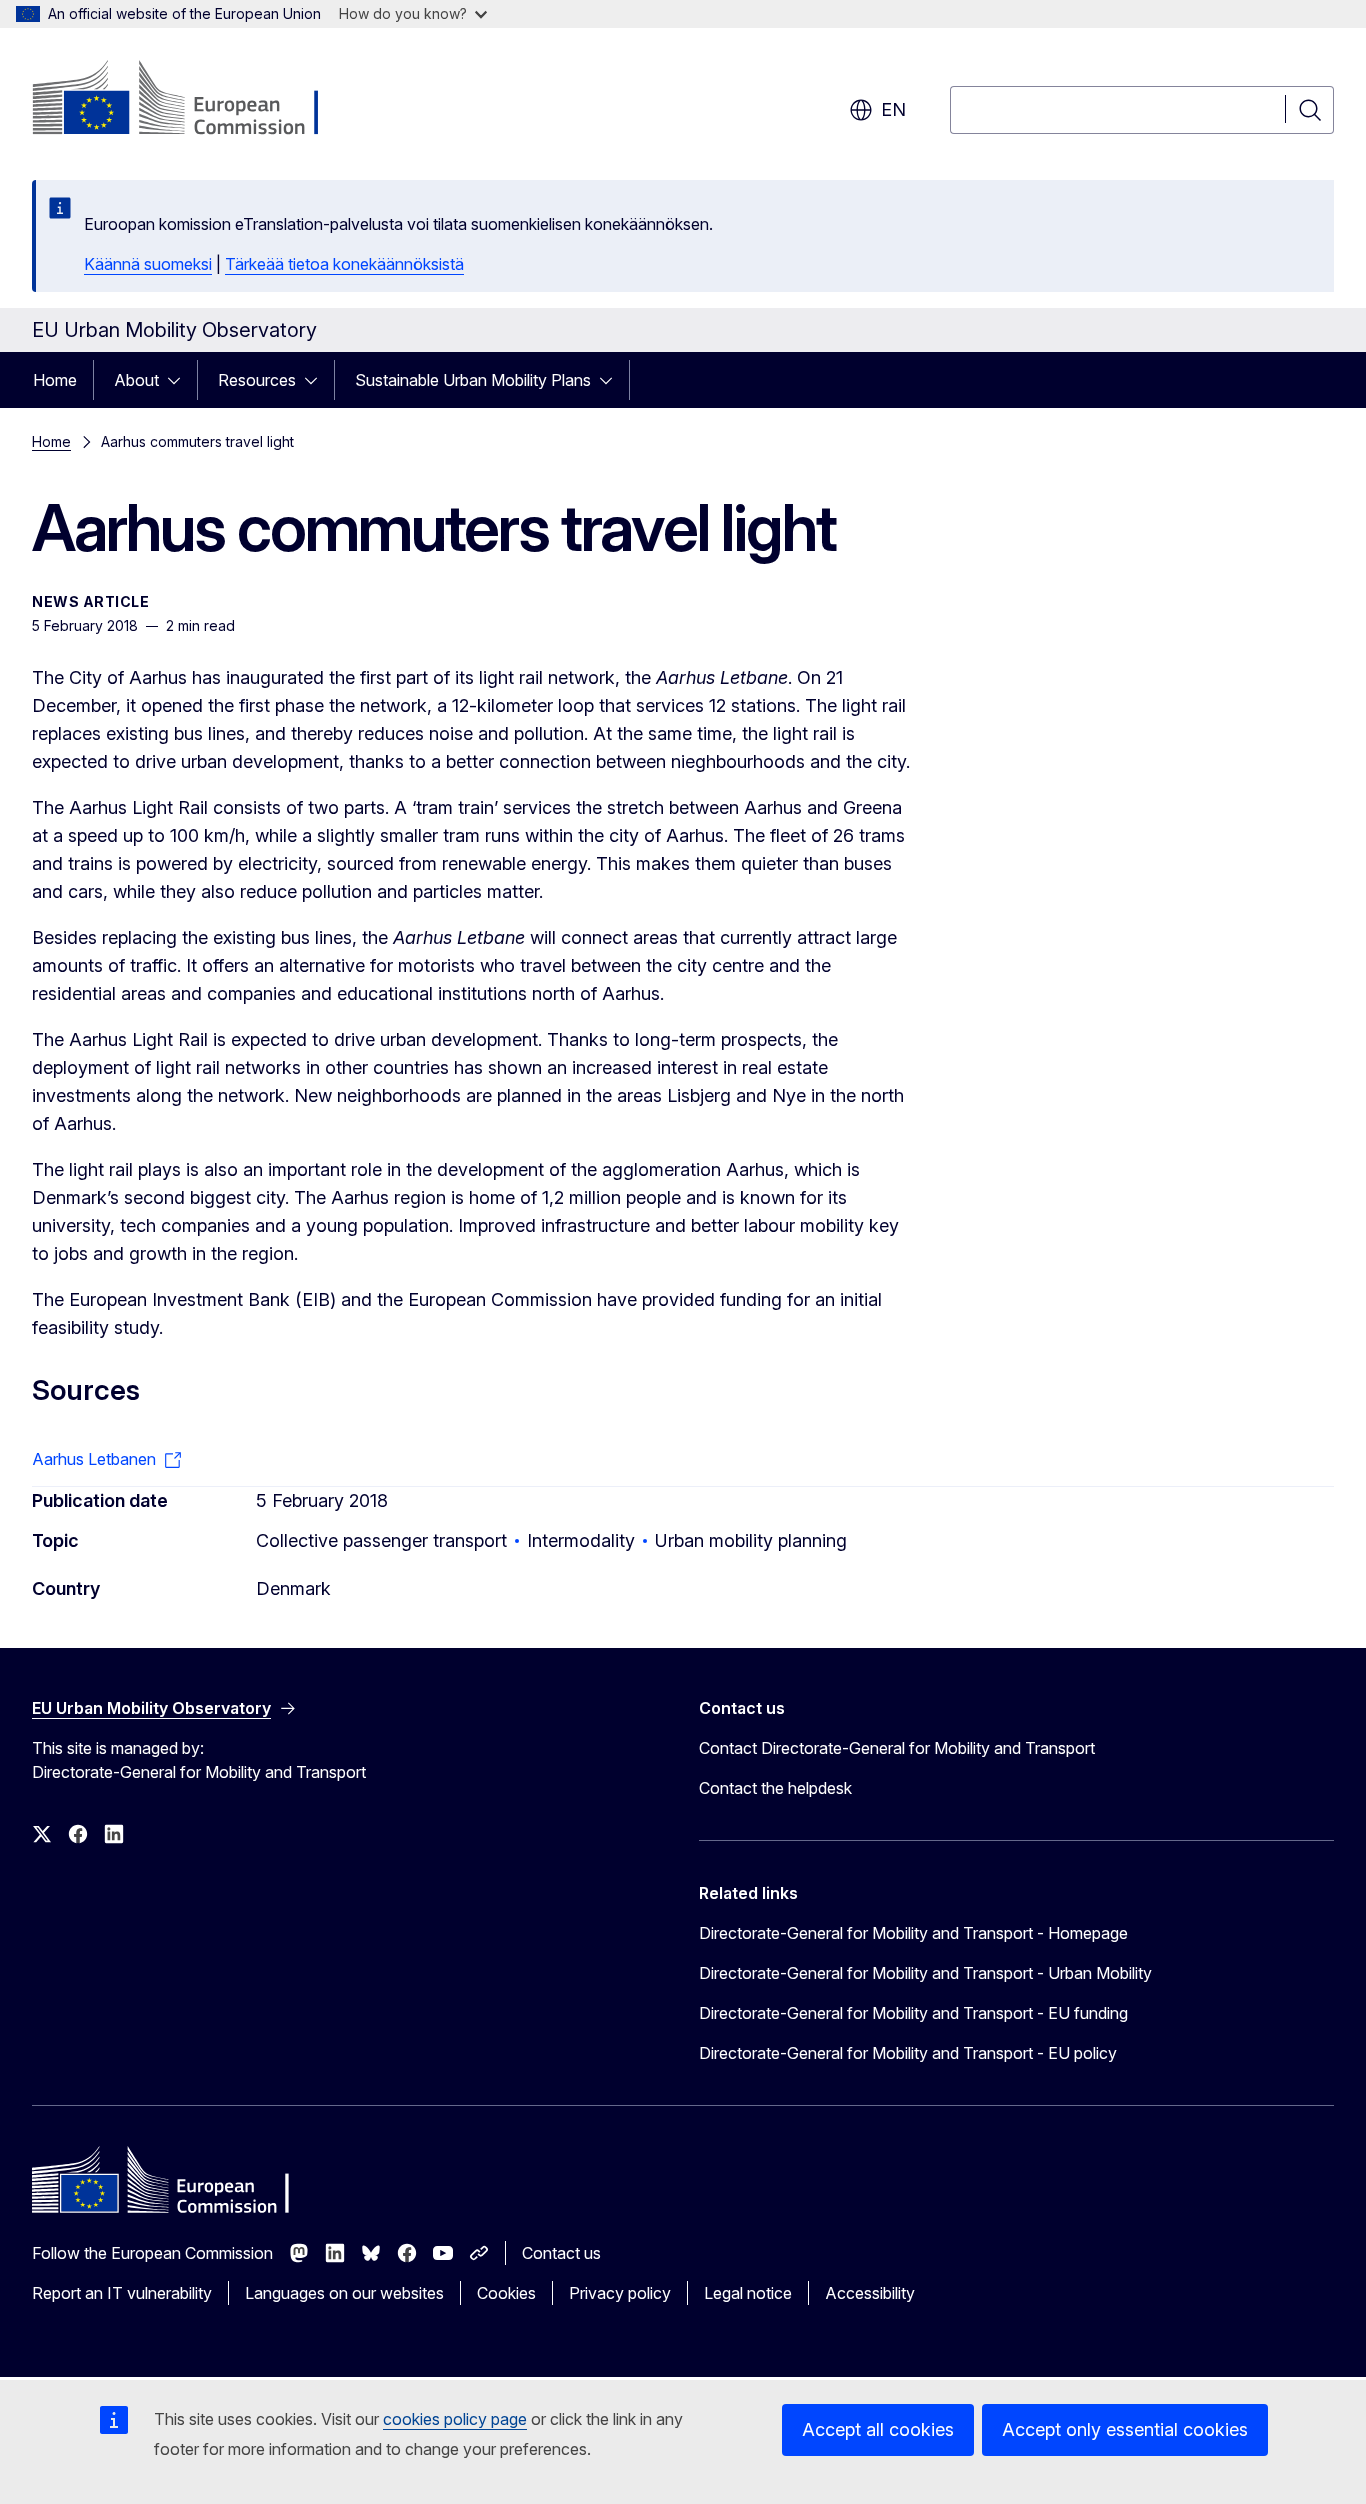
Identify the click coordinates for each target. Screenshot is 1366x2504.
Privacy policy (620, 2293)
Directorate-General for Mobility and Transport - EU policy (908, 2053)
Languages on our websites (344, 2293)
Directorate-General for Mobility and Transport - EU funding (913, 2013)
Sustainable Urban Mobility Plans (473, 380)
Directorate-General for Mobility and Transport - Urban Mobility (925, 1973)
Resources (257, 380)
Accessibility (870, 2293)
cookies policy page (455, 2419)
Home (55, 380)
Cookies (506, 2293)
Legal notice (748, 2293)
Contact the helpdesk (775, 1788)
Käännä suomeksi (148, 264)
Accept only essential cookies (1125, 2429)
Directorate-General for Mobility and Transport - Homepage (913, 1933)
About (136, 380)
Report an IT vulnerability (122, 2293)
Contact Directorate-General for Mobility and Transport (897, 1748)
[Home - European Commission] (193, 100)
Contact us (561, 2253)
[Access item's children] (180, 380)
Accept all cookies (878, 2429)
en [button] (893, 109)
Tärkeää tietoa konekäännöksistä (344, 264)
